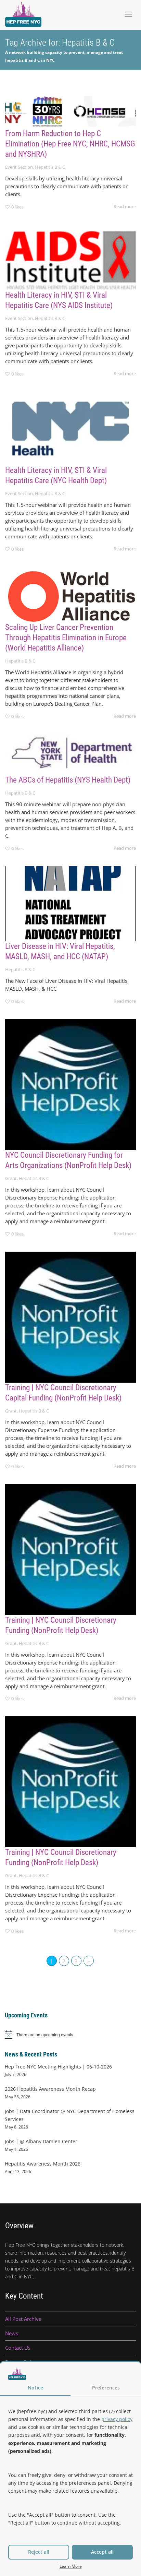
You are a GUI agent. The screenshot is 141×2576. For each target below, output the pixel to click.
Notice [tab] (35, 2388)
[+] (70, 110)
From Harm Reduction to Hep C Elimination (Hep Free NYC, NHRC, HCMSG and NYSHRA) (70, 144)
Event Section (19, 167)
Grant (11, 1178)
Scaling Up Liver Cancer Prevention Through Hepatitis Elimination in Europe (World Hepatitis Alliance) (66, 638)
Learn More (71, 2566)
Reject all (39, 2552)
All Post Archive (23, 2319)
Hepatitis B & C (50, 167)
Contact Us (18, 2348)
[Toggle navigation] (128, 14)
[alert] (70, 2035)
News (12, 2333)
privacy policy (117, 2419)
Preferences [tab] (106, 2388)
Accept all (102, 2552)
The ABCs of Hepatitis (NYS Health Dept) (68, 780)
